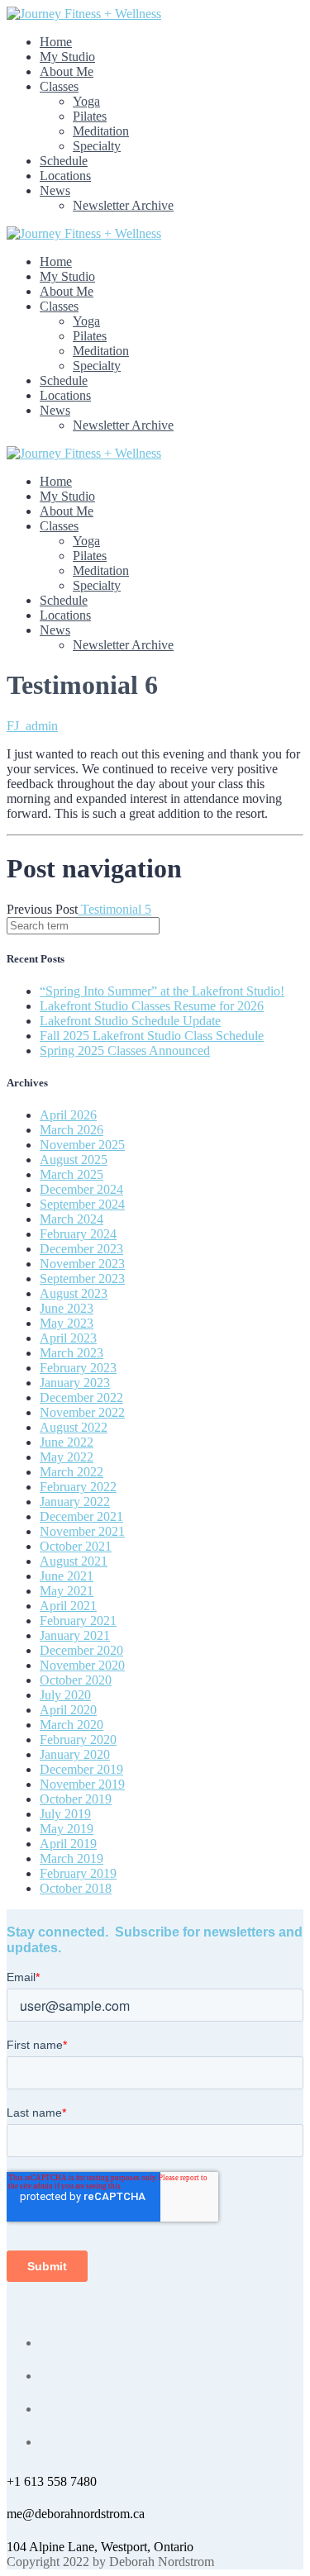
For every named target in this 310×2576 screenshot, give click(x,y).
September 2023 (82, 1278)
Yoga (86, 101)
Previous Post (42, 909)
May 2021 (67, 1591)
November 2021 (82, 1531)
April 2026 (68, 1115)
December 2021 (81, 1516)
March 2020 (72, 1725)
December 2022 (81, 1397)
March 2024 (72, 1219)
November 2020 (82, 1665)
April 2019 (68, 1844)
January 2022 (75, 1502)
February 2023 (78, 1368)
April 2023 (68, 1338)
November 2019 (82, 1784)
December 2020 (81, 1650)
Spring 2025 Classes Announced (125, 1050)
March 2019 (72, 1858)
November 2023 (82, 1264)
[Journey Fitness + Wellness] (84, 14)
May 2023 (67, 1323)
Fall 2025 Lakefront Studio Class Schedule (152, 1036)
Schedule (64, 161)
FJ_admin (32, 726)
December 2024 (81, 1189)
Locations (65, 176)
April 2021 (68, 1606)
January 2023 (75, 1383)
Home (56, 42)
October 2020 (76, 1680)
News (55, 190)
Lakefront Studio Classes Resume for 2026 (152, 1006)
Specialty (97, 146)
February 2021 (78, 1621)
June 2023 (67, 1308)
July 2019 (65, 1814)
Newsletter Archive (123, 205)
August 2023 (74, 1293)
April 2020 (68, 1710)
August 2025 (74, 1160)
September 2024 (82, 1204)
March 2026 (72, 1130)
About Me (67, 71)
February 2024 (78, 1234)
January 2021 (75, 1635)
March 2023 (72, 1353)
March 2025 (72, 1174)
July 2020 (65, 1695)
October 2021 (76, 1546)
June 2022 (67, 1442)
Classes (59, 86)
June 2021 (67, 1576)
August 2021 (74, 1561)
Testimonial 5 (114, 909)
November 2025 (82, 1145)
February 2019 (78, 1873)
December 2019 (81, 1769)
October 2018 (76, 1888)
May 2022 (67, 1457)
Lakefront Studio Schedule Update (130, 1021)
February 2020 (78, 1740)
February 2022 (78, 1487)
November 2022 (82, 1412)
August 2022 (74, 1427)
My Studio (67, 57)
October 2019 (76, 1799)
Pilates (90, 116)
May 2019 (67, 1829)
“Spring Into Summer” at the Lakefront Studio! (162, 991)
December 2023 (81, 1249)
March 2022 (72, 1472)
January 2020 (75, 1754)
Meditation (101, 131)
